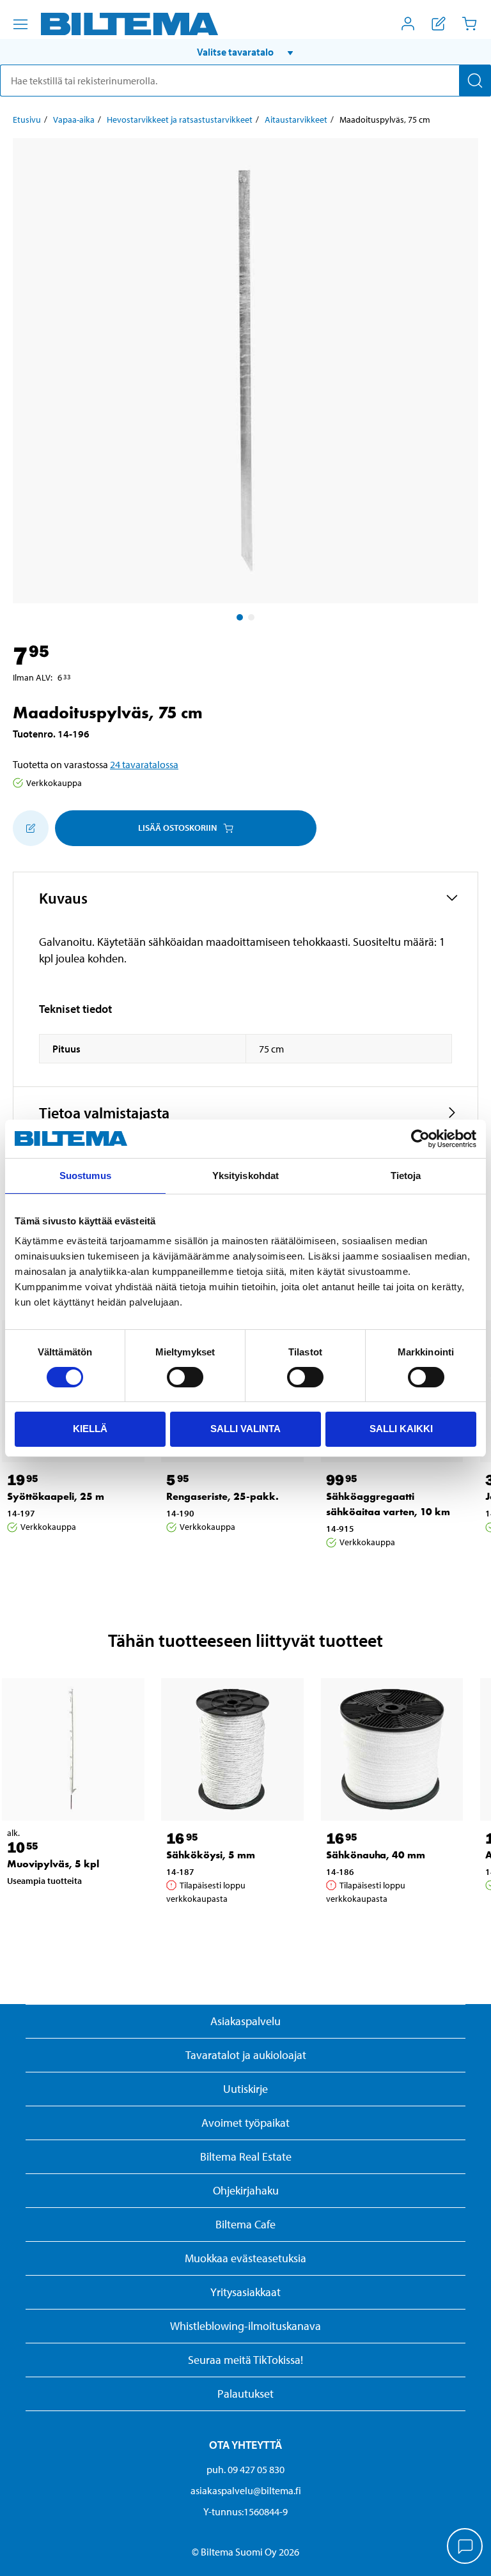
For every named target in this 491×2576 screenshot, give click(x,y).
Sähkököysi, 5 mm (211, 1855)
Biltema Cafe (245, 2224)
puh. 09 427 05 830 (245, 2469)
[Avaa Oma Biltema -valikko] (408, 24)
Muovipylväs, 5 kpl (53, 1864)
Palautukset (245, 2394)
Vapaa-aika (74, 120)
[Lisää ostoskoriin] (31, 828)
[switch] (185, 1377)
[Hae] (475, 81)
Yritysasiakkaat (245, 2292)
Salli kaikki (401, 1429)
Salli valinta (245, 1429)
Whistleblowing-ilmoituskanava (245, 2326)
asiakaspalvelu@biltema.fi (246, 2490)
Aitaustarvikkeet (296, 120)
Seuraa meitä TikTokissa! (245, 2360)
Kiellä (90, 1429)
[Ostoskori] (469, 24)
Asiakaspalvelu (245, 2021)
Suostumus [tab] (85, 1176)
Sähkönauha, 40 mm (376, 1855)
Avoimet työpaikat (245, 2123)
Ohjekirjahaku (246, 2190)
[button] (245, 52)
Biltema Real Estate (246, 2156)
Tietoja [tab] (406, 1176)
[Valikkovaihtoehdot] (20, 24)
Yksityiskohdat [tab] (245, 1176)
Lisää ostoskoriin (177, 828)
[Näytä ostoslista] (439, 24)
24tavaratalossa (144, 764)
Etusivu (27, 120)
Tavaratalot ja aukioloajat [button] (246, 2055)
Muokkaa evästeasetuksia (245, 2258)
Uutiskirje (245, 2089)
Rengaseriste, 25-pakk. (222, 1496)
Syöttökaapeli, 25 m (56, 1496)
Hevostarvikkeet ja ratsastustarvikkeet (180, 120)
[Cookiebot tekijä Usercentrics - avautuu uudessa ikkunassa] (420, 1139)
